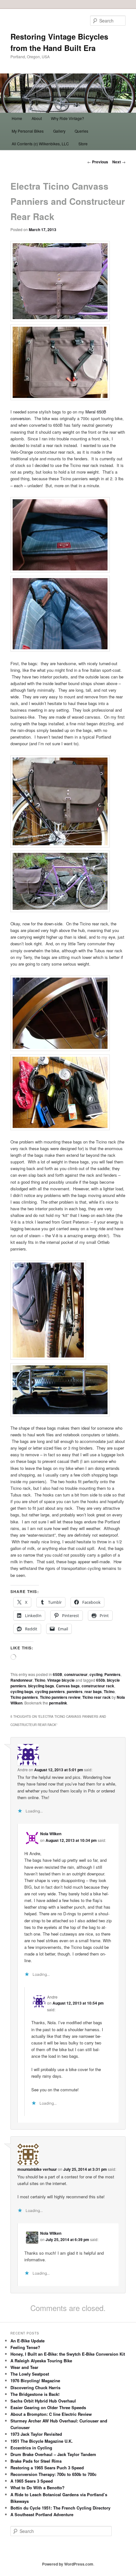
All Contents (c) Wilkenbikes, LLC (40, 144)
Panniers (112, 1674)
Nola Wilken (51, 1834)
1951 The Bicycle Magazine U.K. (42, 2441)
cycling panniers (50, 1691)
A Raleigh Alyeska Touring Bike (41, 2361)
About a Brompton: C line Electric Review (51, 2414)
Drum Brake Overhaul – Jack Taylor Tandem (53, 2454)
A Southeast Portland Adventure (42, 2514)
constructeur (76, 1674)
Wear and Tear (24, 2367)
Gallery (59, 131)
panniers (75, 1691)
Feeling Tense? (25, 2347)
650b (101, 1680)
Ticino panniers (24, 1697)
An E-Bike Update (28, 2341)
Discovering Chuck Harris (35, 2387)
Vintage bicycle (61, 1680)
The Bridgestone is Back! (35, 2394)
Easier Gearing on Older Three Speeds (48, 2407)
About (37, 118)
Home (17, 118)
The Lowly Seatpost (30, 2374)
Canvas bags (68, 1686)
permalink (58, 1703)
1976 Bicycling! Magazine (35, 2381)
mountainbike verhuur (37, 2169)
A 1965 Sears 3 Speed (32, 2481)
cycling (96, 1674)
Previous (98, 162)
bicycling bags (41, 1686)
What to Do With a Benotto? (37, 2488)
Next (119, 162)
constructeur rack (98, 1686)
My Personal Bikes (28, 131)
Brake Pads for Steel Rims (36, 2461)
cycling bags (22, 1691)
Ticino (40, 1680)
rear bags (93, 1691)
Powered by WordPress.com (68, 2564)
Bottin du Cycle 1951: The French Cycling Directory (60, 2508)
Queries (81, 131)
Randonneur (22, 1680)
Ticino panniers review (60, 1697)
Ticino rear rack (96, 1697)
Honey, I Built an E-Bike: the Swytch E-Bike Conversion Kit (68, 2354)
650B (58, 1674)
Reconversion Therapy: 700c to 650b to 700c (53, 2474)
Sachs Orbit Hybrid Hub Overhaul (43, 2401)
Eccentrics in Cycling (31, 2448)
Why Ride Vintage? (68, 118)
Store (83, 144)
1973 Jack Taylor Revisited (36, 2434)
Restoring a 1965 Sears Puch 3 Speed (47, 2468)
